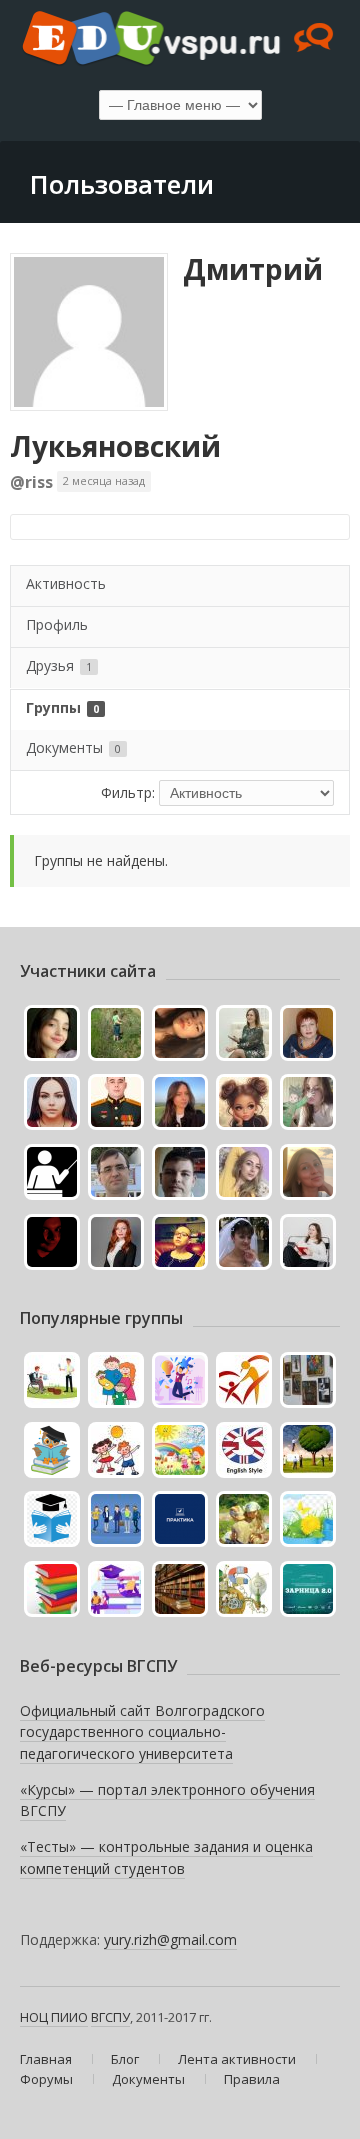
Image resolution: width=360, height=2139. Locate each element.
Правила (252, 2079)
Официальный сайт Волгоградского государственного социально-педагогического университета (142, 1732)
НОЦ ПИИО (54, 2017)
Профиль (57, 624)
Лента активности (237, 2059)
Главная (46, 2059)
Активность (66, 583)
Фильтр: (128, 792)
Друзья (59, 665)
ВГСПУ (110, 2017)
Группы (62, 707)
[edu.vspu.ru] (180, 40)
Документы (73, 747)
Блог (125, 2059)
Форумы (46, 2079)
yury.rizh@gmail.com (170, 1939)
